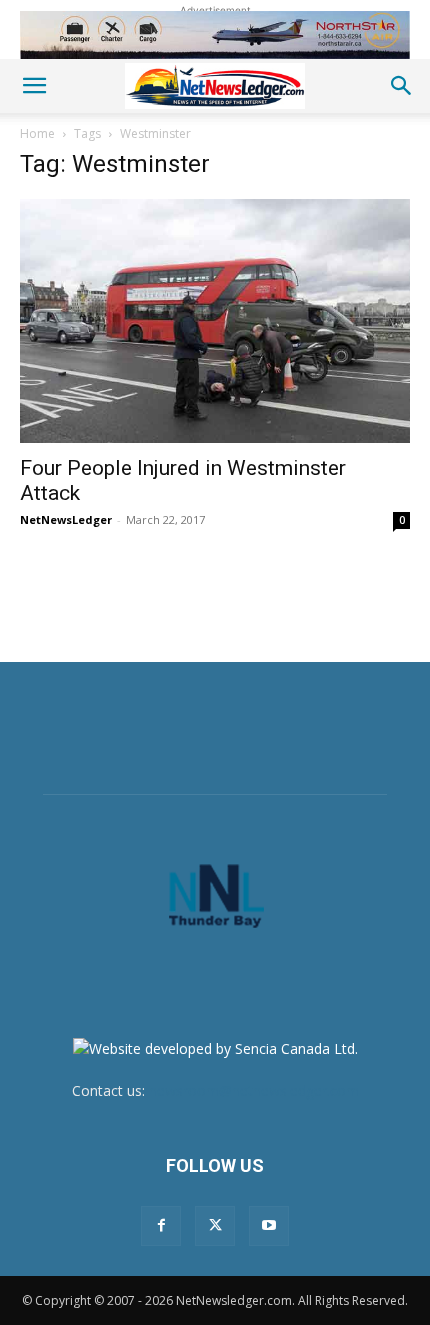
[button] (34, 86)
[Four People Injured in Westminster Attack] (215, 321)
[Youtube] (269, 1226)
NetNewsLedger (66, 519)
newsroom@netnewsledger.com (254, 1090)
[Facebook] (161, 1226)
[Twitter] (215, 1226)
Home (37, 133)
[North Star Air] (215, 35)
